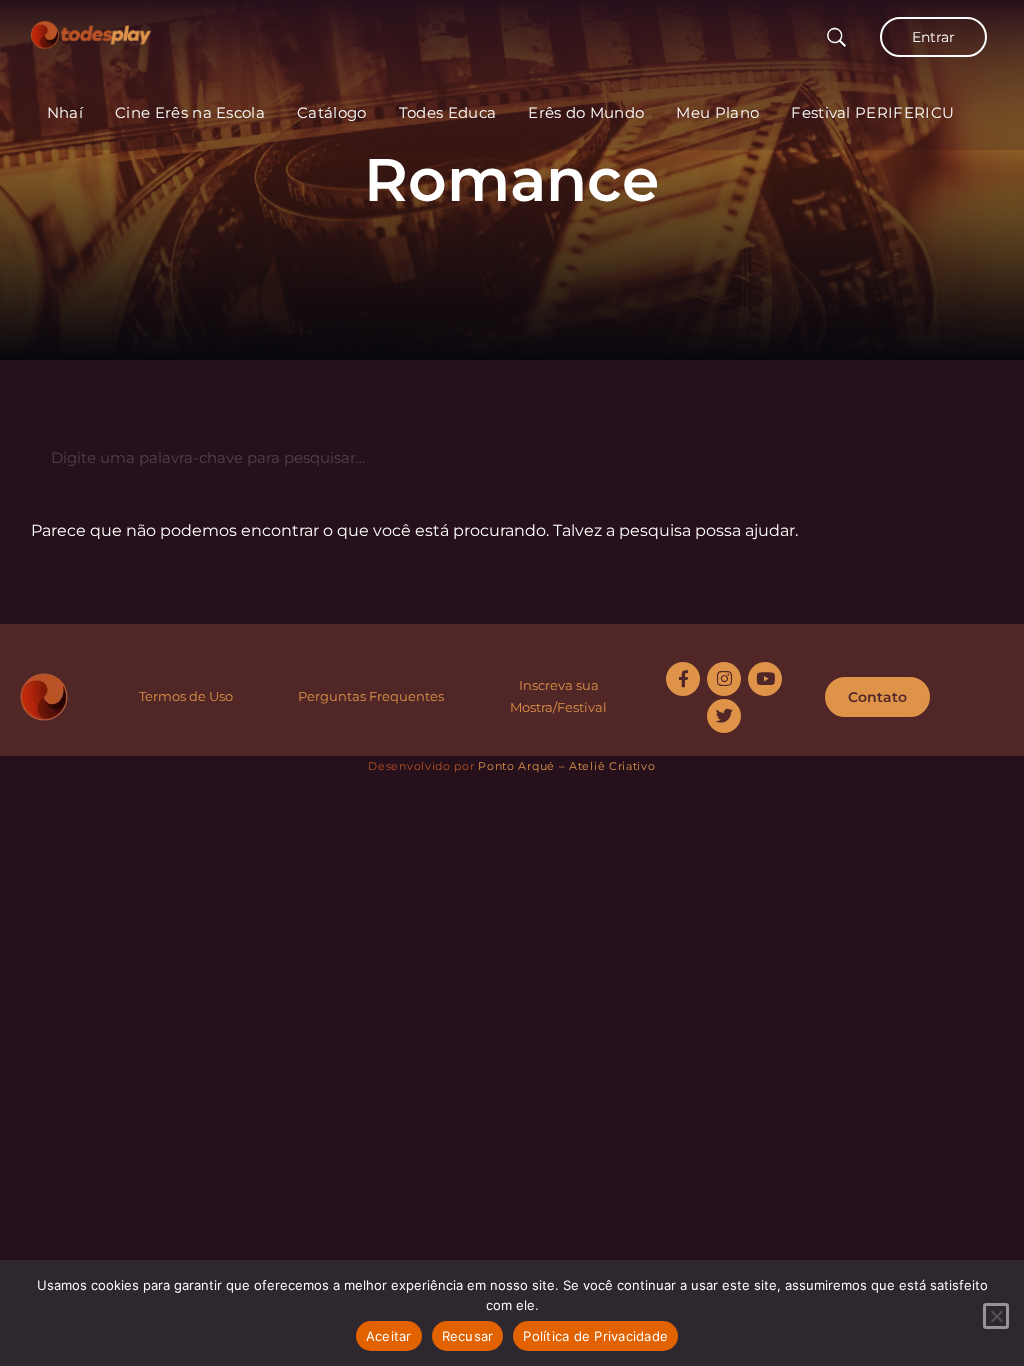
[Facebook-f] (683, 679)
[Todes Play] (91, 30)
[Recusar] (996, 1316)
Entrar (933, 37)
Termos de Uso (186, 696)
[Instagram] (724, 679)
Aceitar (389, 1336)
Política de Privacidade (595, 1336)
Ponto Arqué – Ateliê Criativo (566, 766)
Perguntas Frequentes (371, 696)
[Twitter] (724, 716)
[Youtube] (765, 679)
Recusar (468, 1336)
